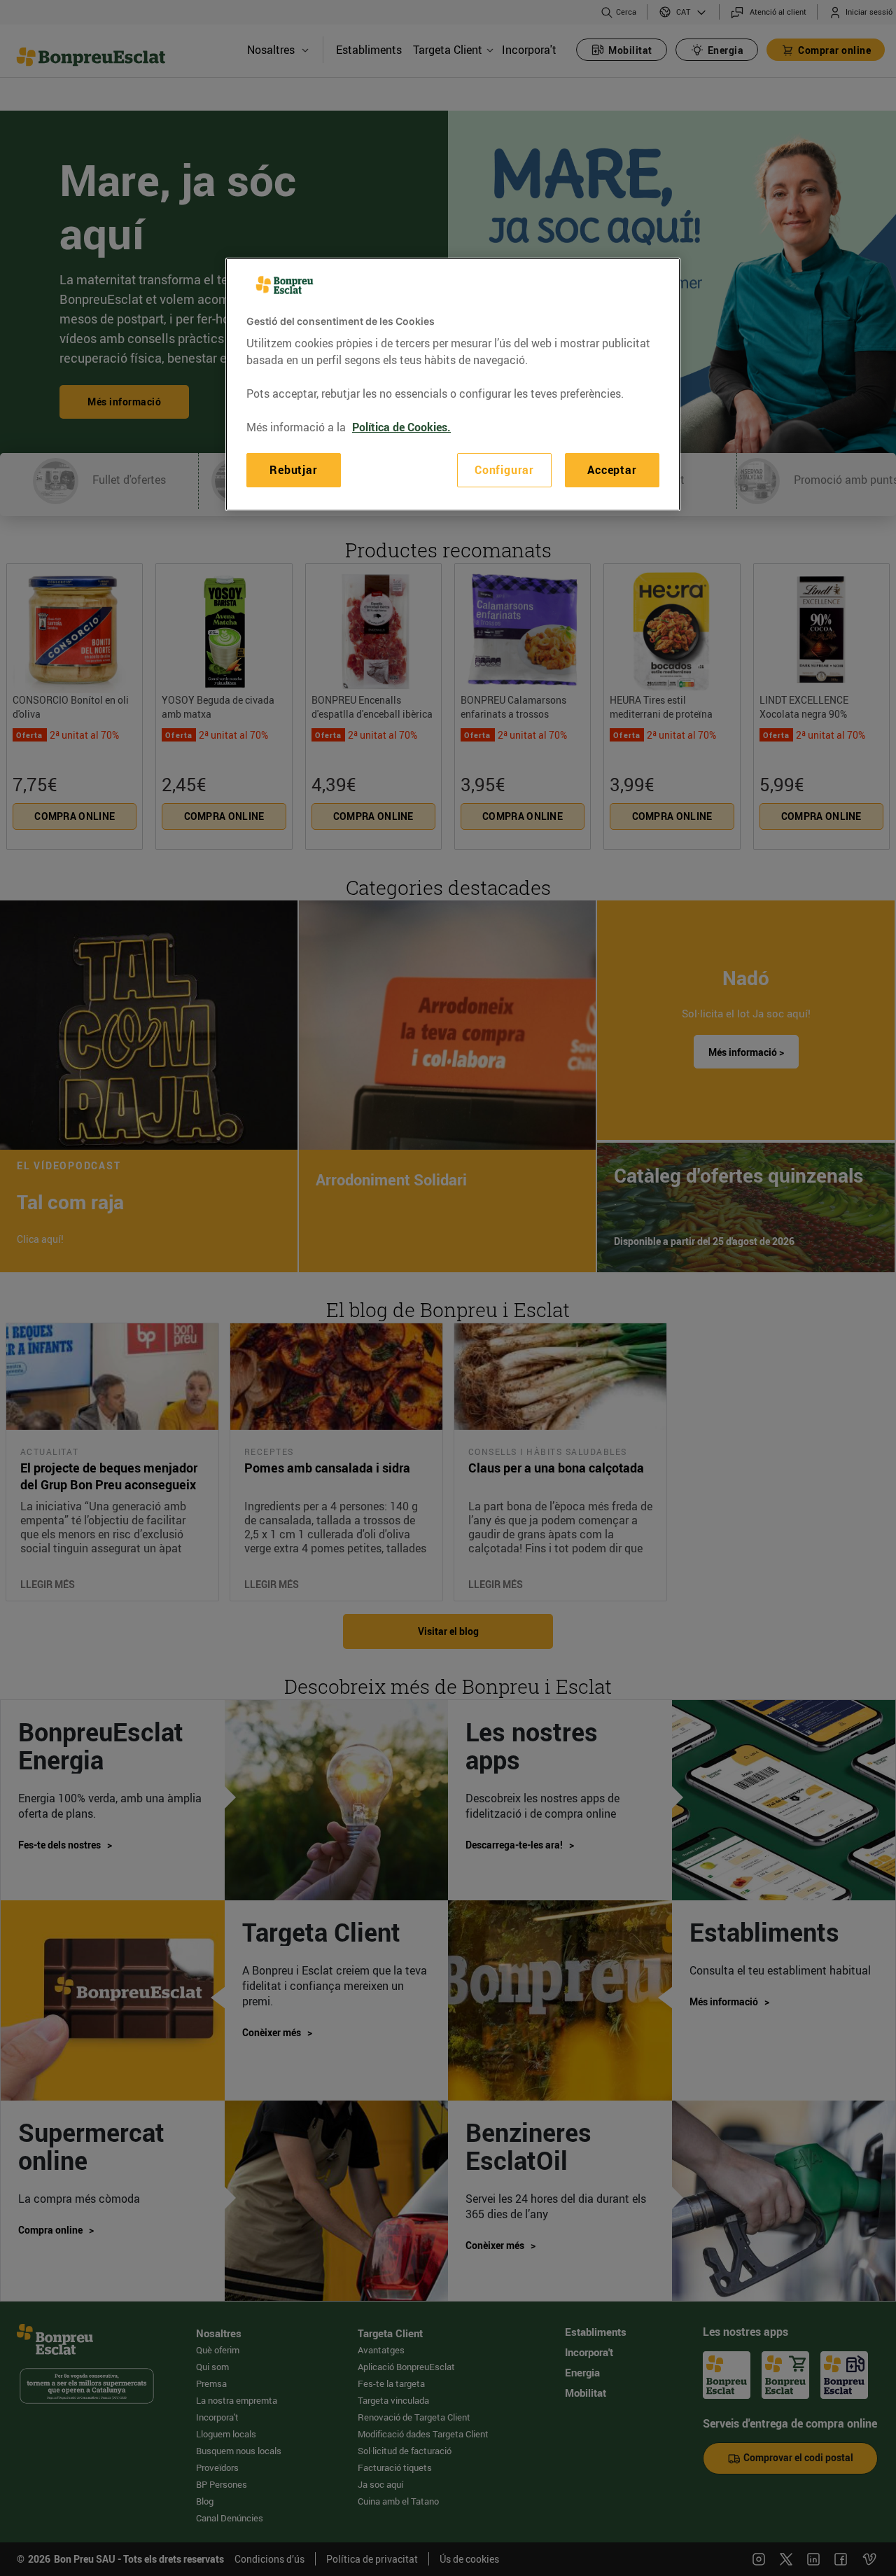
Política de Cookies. (401, 427)
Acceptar (612, 470)
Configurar (504, 470)
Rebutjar (293, 470)
